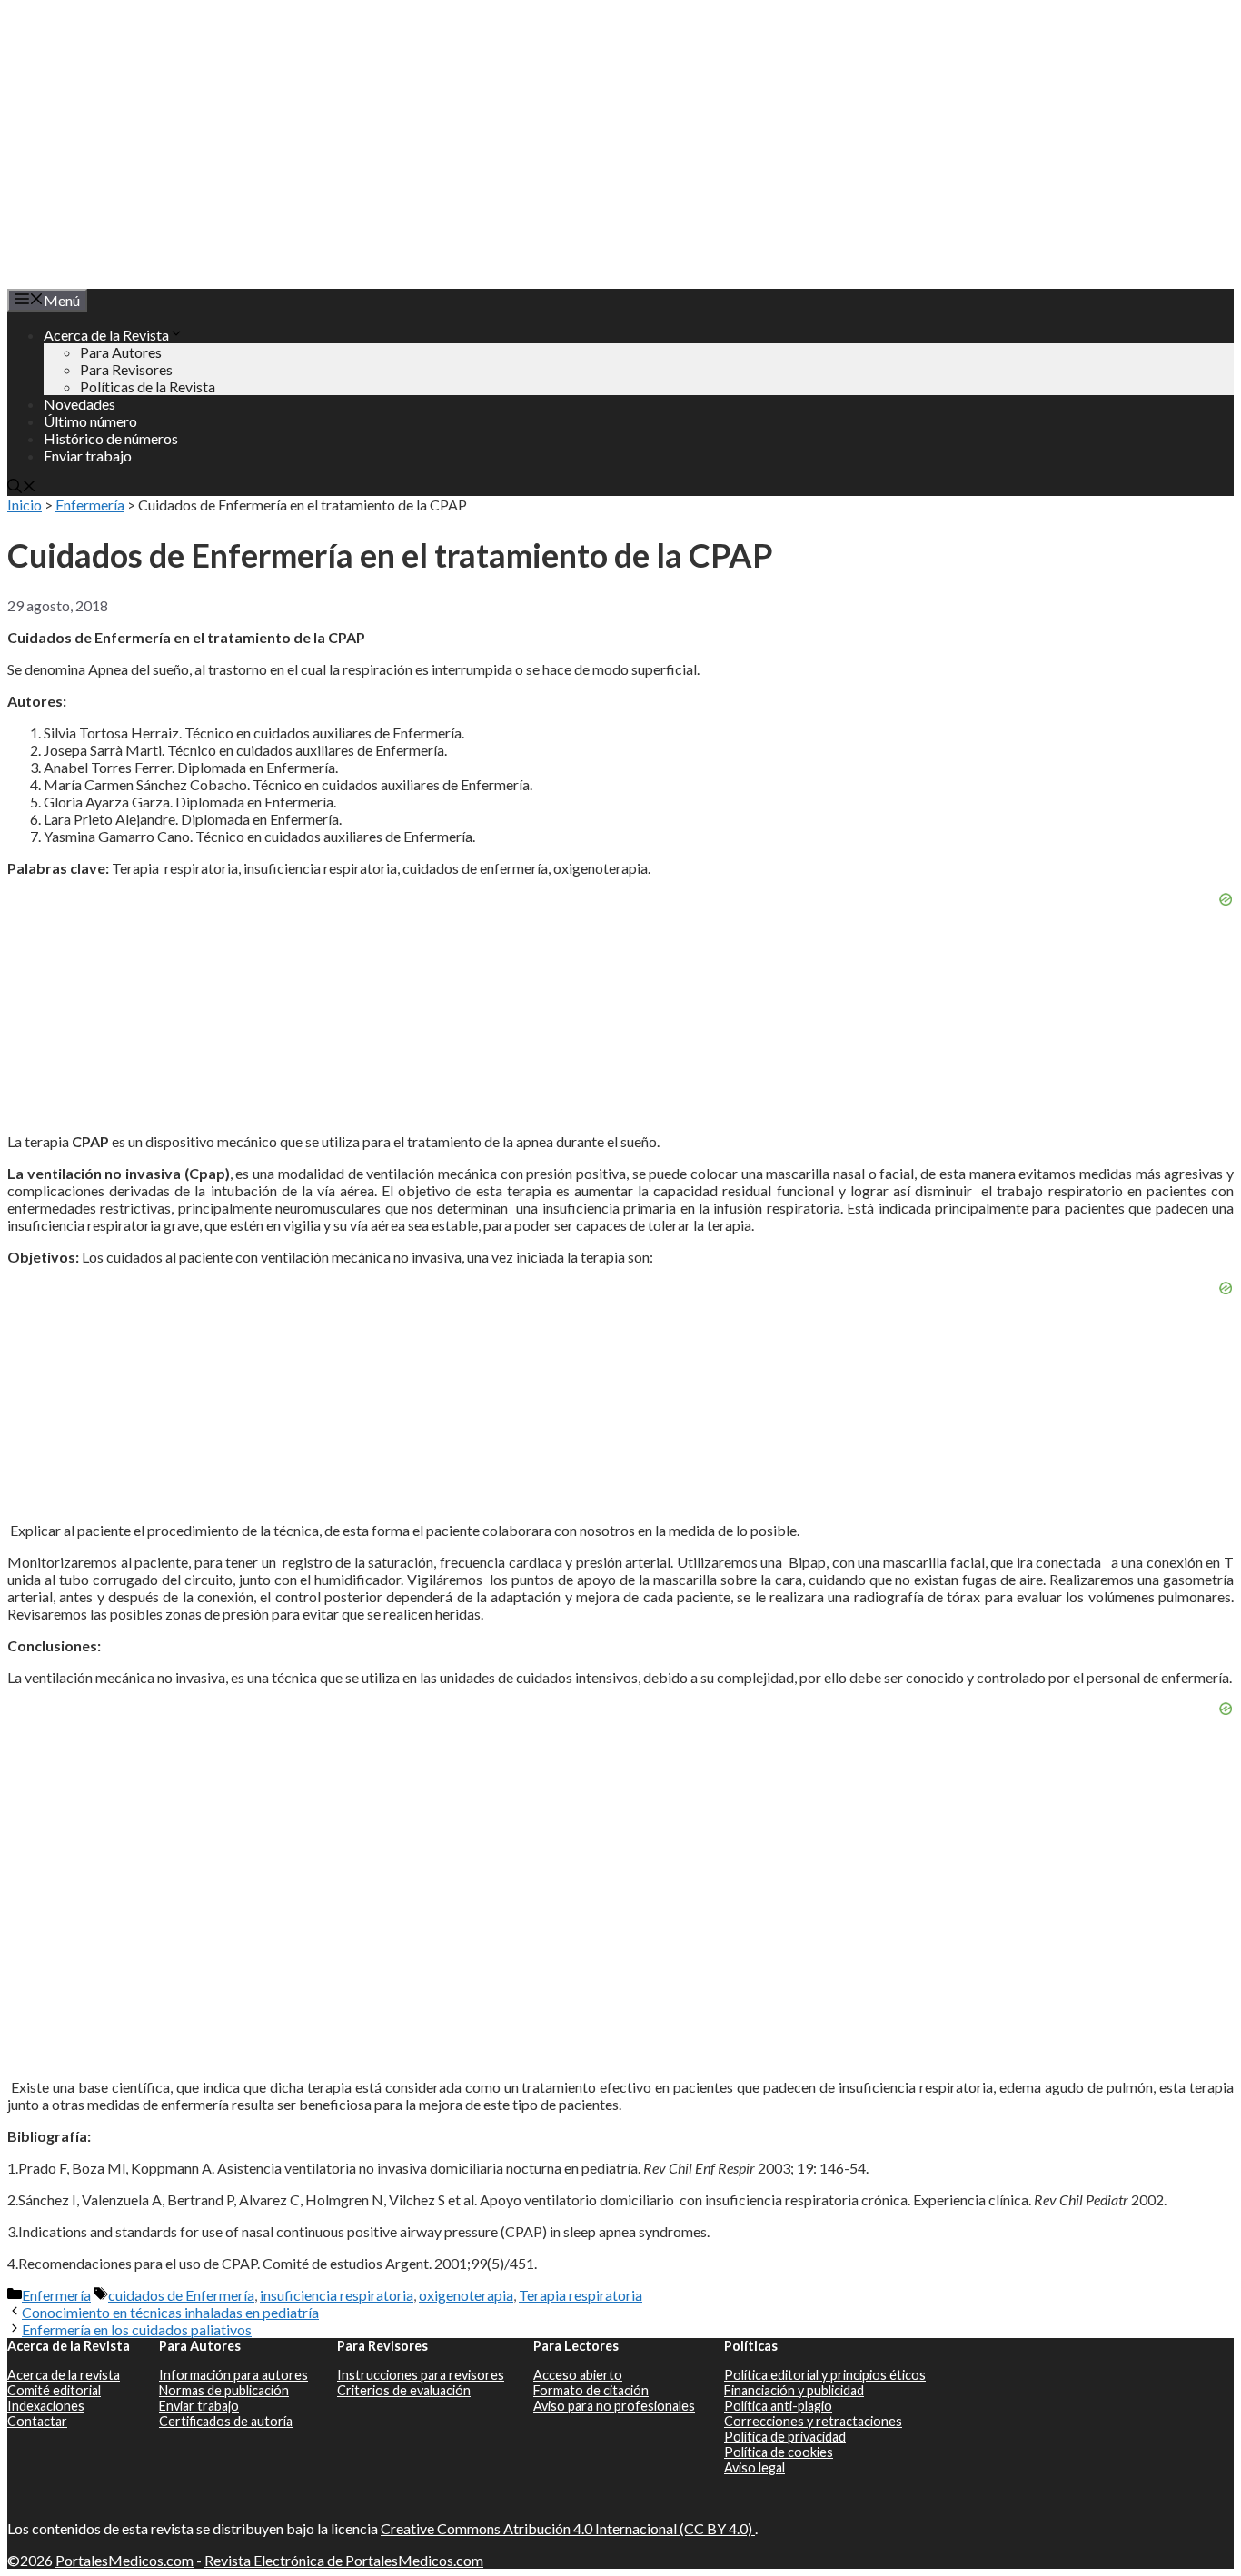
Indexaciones (46, 2406)
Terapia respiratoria (581, 2295)
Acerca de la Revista (106, 335)
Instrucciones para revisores (421, 2375)
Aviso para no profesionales (614, 2406)
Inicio (25, 505)
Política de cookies (779, 2452)
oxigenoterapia (466, 2295)
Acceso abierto (578, 2375)
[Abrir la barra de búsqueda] (22, 487)
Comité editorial (54, 2390)
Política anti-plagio (778, 2406)
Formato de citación (591, 2390)
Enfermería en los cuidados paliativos (137, 2329)
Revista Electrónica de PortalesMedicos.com (344, 2560)
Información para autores (233, 2375)
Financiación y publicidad (794, 2390)
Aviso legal (755, 2467)
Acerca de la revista (64, 2375)
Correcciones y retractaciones (813, 2421)
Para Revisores (126, 369)
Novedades (79, 404)
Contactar (37, 2421)
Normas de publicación (224, 2390)
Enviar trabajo (88, 456)
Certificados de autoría (226, 2421)
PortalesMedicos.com (124, 2560)
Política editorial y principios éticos (825, 2375)
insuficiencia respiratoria (337, 2295)
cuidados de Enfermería (181, 2295)
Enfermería (90, 505)
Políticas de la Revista (148, 386)
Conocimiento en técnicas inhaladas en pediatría (170, 2312)
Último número (90, 421)
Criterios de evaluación (404, 2390)
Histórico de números (111, 438)
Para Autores (121, 352)
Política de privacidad (785, 2437)
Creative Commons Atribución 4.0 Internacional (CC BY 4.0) (568, 2528)
